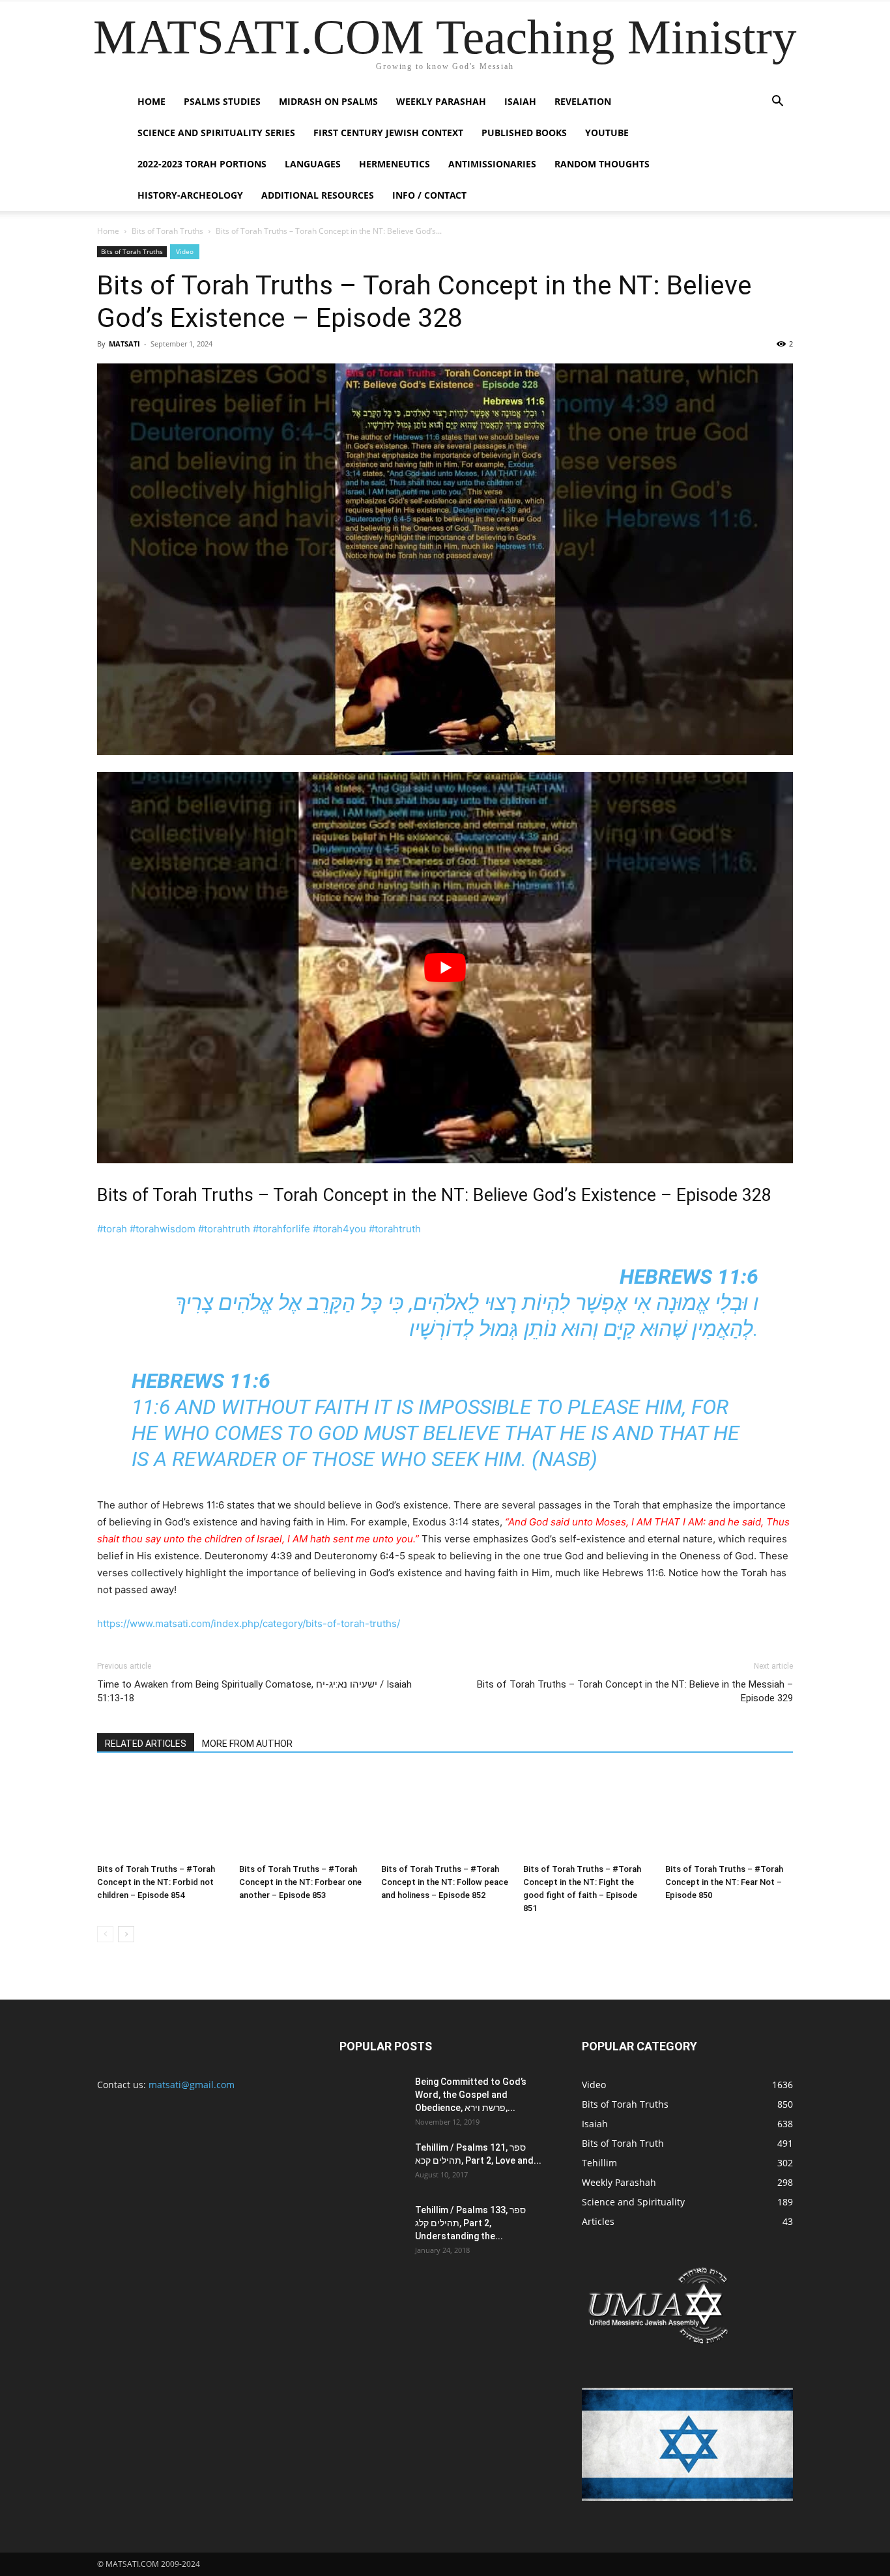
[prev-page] (105, 1934)
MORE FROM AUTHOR (247, 1744)
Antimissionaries (492, 164)
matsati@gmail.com (192, 2085)
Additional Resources (318, 195)
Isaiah (520, 101)
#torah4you (339, 1229)
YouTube (607, 133)
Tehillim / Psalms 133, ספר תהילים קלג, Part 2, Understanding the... (470, 2223)
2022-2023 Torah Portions (202, 164)
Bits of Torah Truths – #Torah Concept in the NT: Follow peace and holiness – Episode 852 (445, 1882)
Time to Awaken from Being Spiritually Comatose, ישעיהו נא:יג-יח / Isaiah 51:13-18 (254, 1691)
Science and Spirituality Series (216, 133)
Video (185, 251)
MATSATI (124, 344)
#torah (112, 1229)
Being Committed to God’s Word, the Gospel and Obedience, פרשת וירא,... (471, 2095)
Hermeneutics (395, 164)
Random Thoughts (602, 164)
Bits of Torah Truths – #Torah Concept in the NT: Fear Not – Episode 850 (724, 1882)
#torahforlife (281, 1229)
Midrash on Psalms (328, 101)
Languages (313, 164)
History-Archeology (190, 195)
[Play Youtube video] (445, 968)
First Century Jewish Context (388, 133)
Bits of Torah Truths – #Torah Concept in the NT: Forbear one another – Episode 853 (300, 1882)
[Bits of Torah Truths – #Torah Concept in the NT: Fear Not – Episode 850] (729, 1814)
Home (151, 101)
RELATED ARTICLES (146, 1744)
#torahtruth (224, 1229)
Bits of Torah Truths (167, 231)
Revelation (583, 101)
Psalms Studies (222, 101)
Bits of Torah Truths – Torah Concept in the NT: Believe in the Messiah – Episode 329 (635, 1691)
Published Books (524, 133)
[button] (777, 103)
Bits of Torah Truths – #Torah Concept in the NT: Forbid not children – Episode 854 (156, 1882)
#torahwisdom (163, 1229)
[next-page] (126, 1934)
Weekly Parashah (441, 101)
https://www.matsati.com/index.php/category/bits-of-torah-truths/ (249, 1623)
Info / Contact (429, 195)
